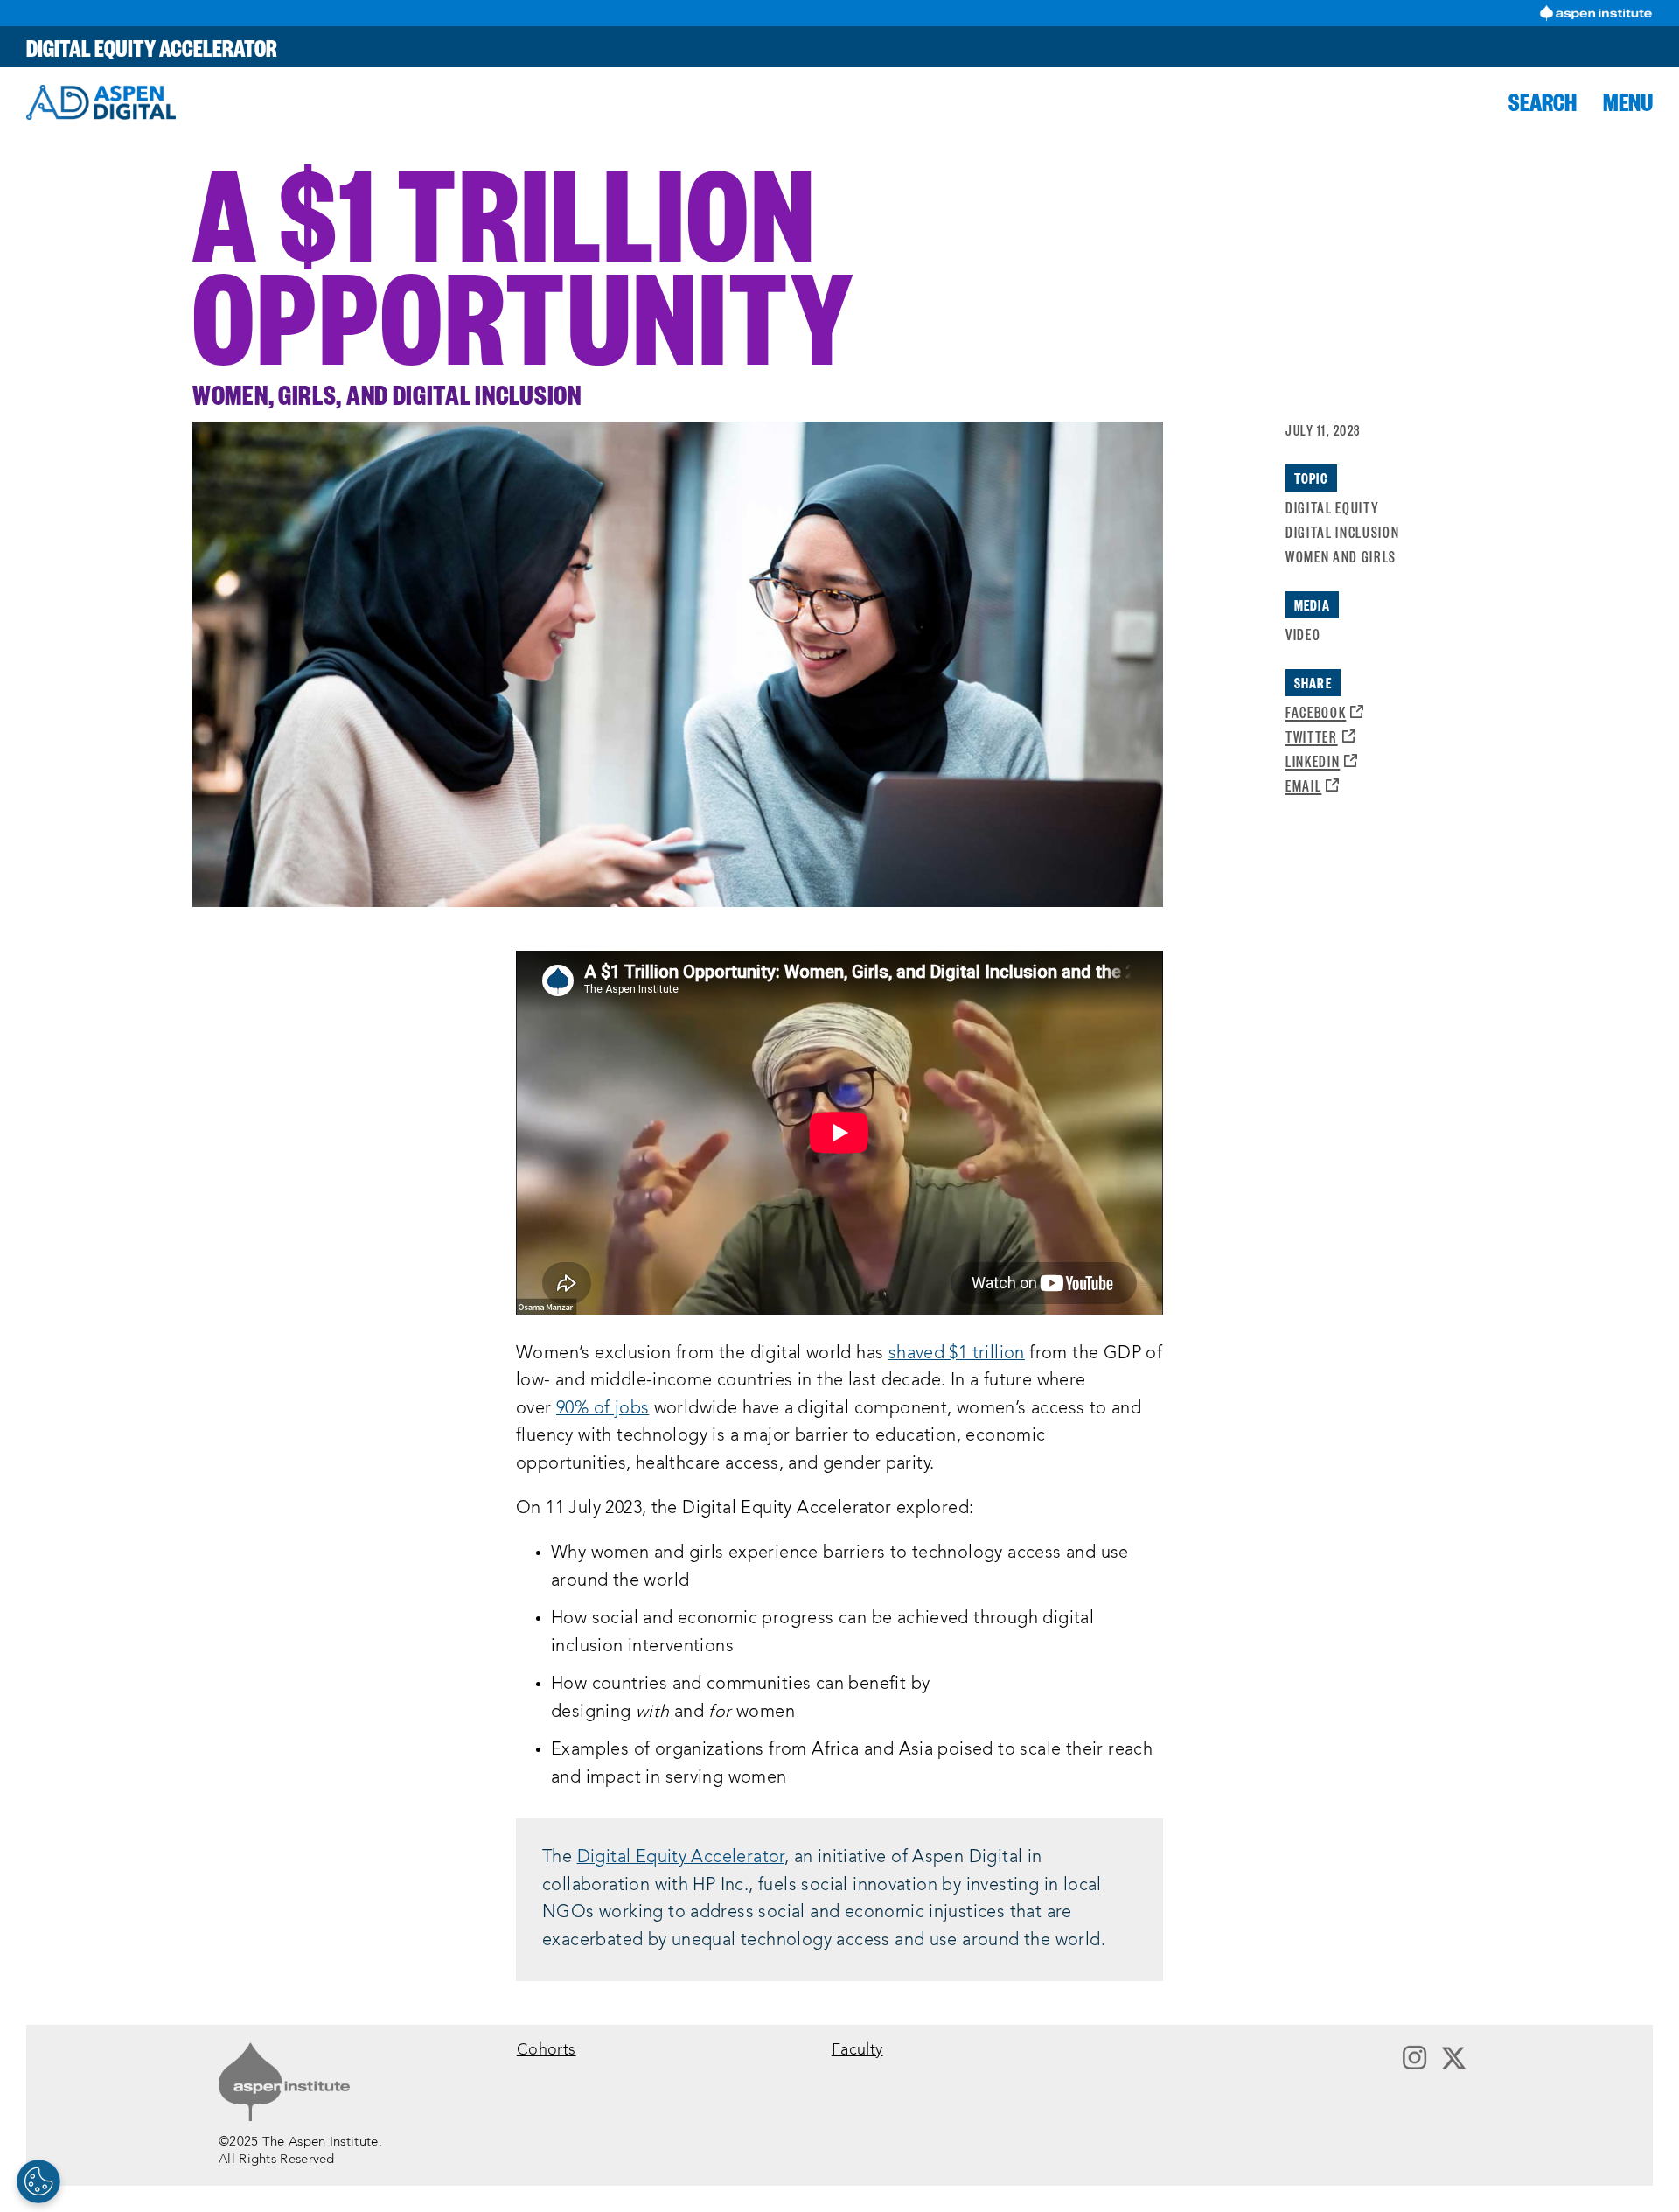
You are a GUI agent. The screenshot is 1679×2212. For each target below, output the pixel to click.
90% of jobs (603, 1409)
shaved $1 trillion (957, 1354)
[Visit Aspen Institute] (1596, 13)
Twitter (1320, 736)
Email (1312, 785)
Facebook (1324, 712)
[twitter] (1454, 2059)
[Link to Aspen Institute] (284, 2082)
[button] (1543, 101)
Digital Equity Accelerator (152, 47)
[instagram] (1414, 2059)
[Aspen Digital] (101, 102)
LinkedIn (1321, 761)
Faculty (857, 2051)
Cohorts (547, 2051)
